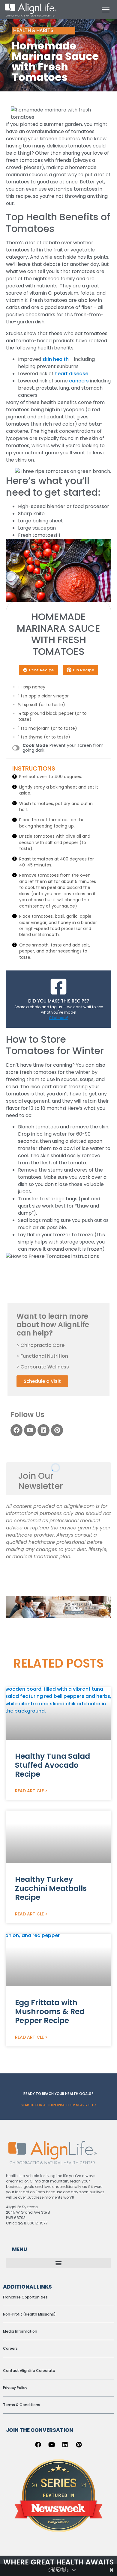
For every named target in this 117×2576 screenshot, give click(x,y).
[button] (58, 2263)
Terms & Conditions (22, 2405)
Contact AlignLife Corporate (29, 2371)
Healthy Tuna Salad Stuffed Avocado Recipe (52, 1765)
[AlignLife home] (31, 10)
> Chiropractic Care (40, 1345)
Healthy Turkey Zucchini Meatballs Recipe (51, 1888)
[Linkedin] (43, 1430)
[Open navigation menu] (106, 10)
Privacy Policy (15, 2388)
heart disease (71, 374)
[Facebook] (16, 1430)
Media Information (20, 2331)
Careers (10, 2348)
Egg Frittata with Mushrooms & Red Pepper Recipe (50, 2011)
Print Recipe (42, 670)
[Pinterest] (57, 1430)
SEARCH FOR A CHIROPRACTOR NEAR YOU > (58, 2105)
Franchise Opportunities (25, 2297)
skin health (55, 359)
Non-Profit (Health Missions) (29, 2314)
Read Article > (31, 1791)
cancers (79, 381)
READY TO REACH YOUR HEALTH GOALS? (58, 2094)
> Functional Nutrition (42, 1356)
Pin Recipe (84, 670)
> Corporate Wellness (43, 1367)
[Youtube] (30, 1430)
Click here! (58, 1018)
